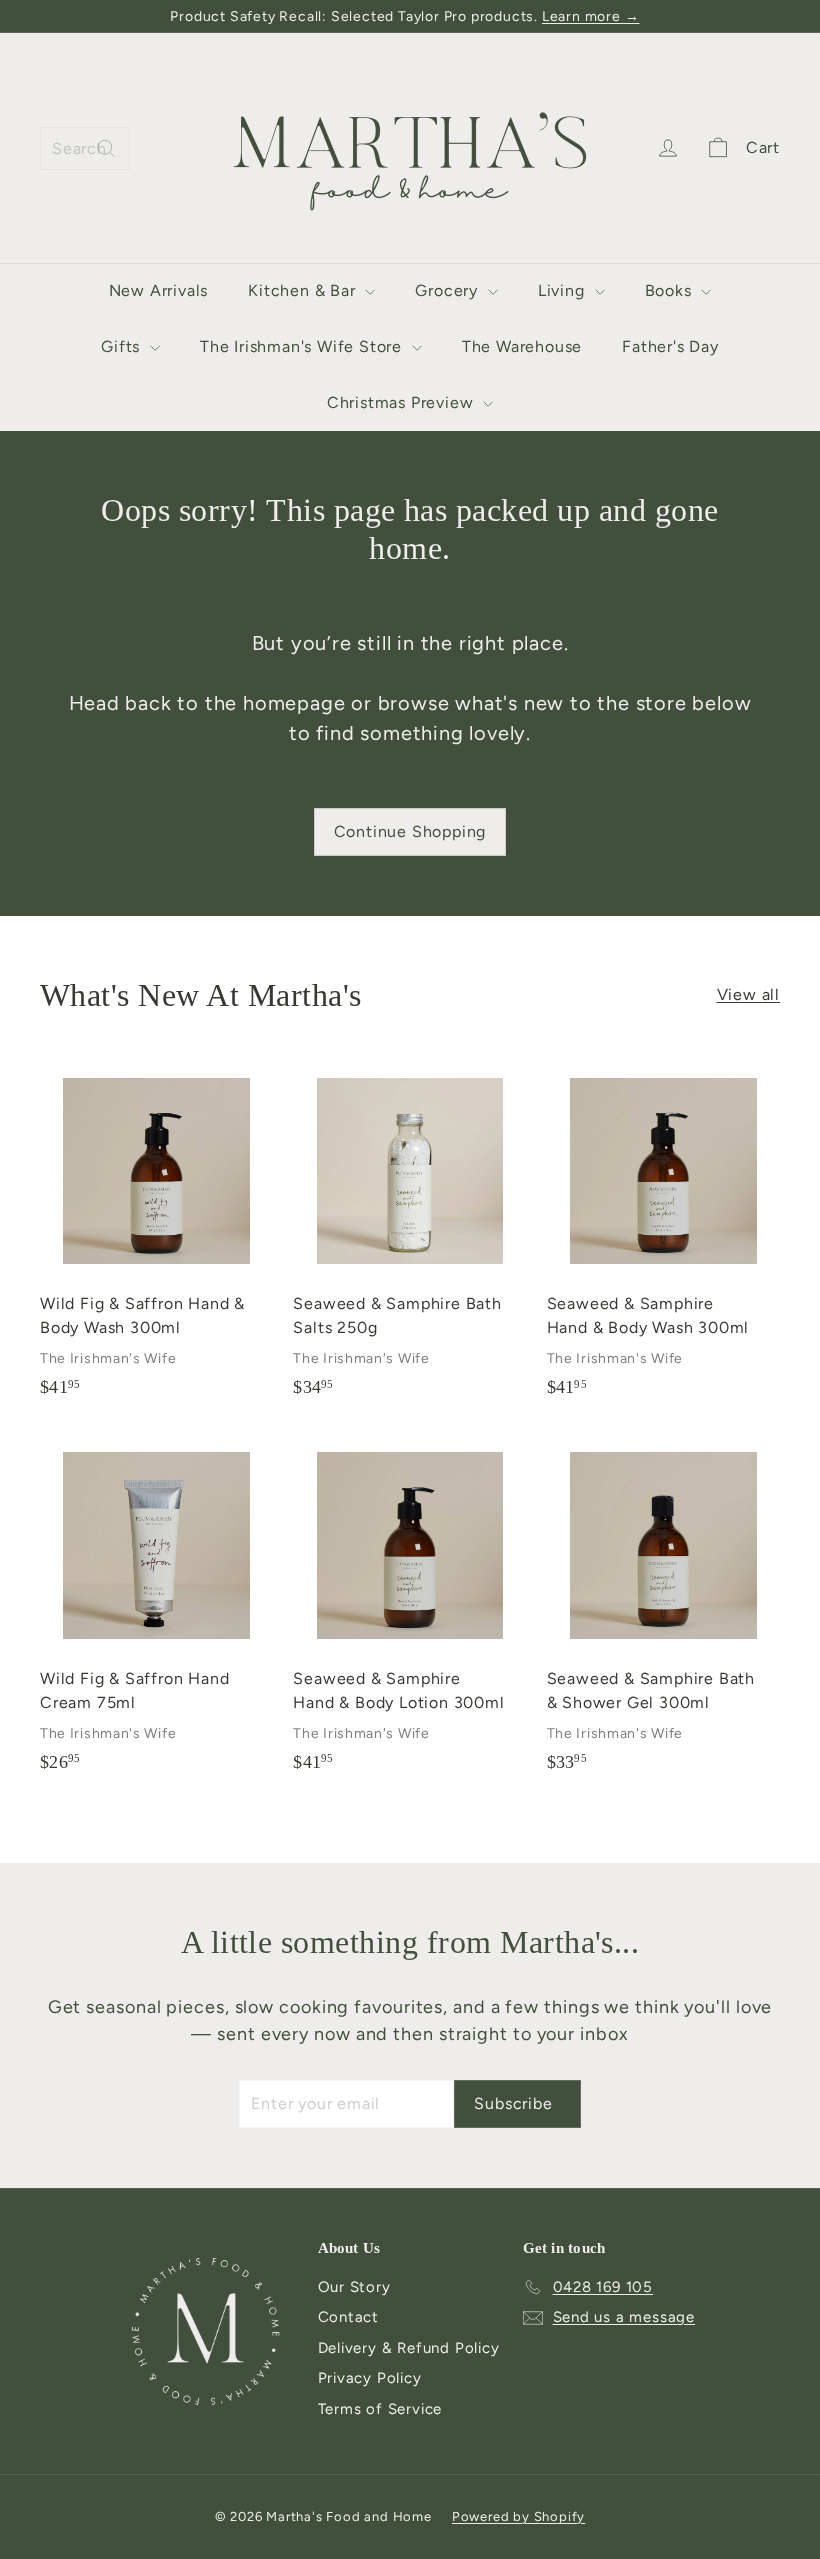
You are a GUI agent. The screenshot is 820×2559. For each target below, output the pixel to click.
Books (671, 290)
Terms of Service (380, 2409)
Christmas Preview (402, 402)
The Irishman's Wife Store (303, 346)
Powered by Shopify (518, 2516)
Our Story (354, 2287)
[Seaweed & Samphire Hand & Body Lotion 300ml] (409, 1611)
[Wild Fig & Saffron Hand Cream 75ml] (156, 1611)
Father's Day (670, 346)
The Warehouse (522, 346)
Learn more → (591, 16)
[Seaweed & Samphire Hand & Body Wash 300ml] (663, 1236)
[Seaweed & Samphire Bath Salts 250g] (409, 1236)
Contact (349, 2317)
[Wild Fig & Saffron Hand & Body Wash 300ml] (156, 1236)
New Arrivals (159, 290)
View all (748, 994)
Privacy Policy (370, 2378)
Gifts (123, 346)
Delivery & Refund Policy (409, 2348)
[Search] (106, 148)
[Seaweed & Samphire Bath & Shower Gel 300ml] (663, 1611)
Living (564, 290)
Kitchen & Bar (304, 290)
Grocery (448, 290)
